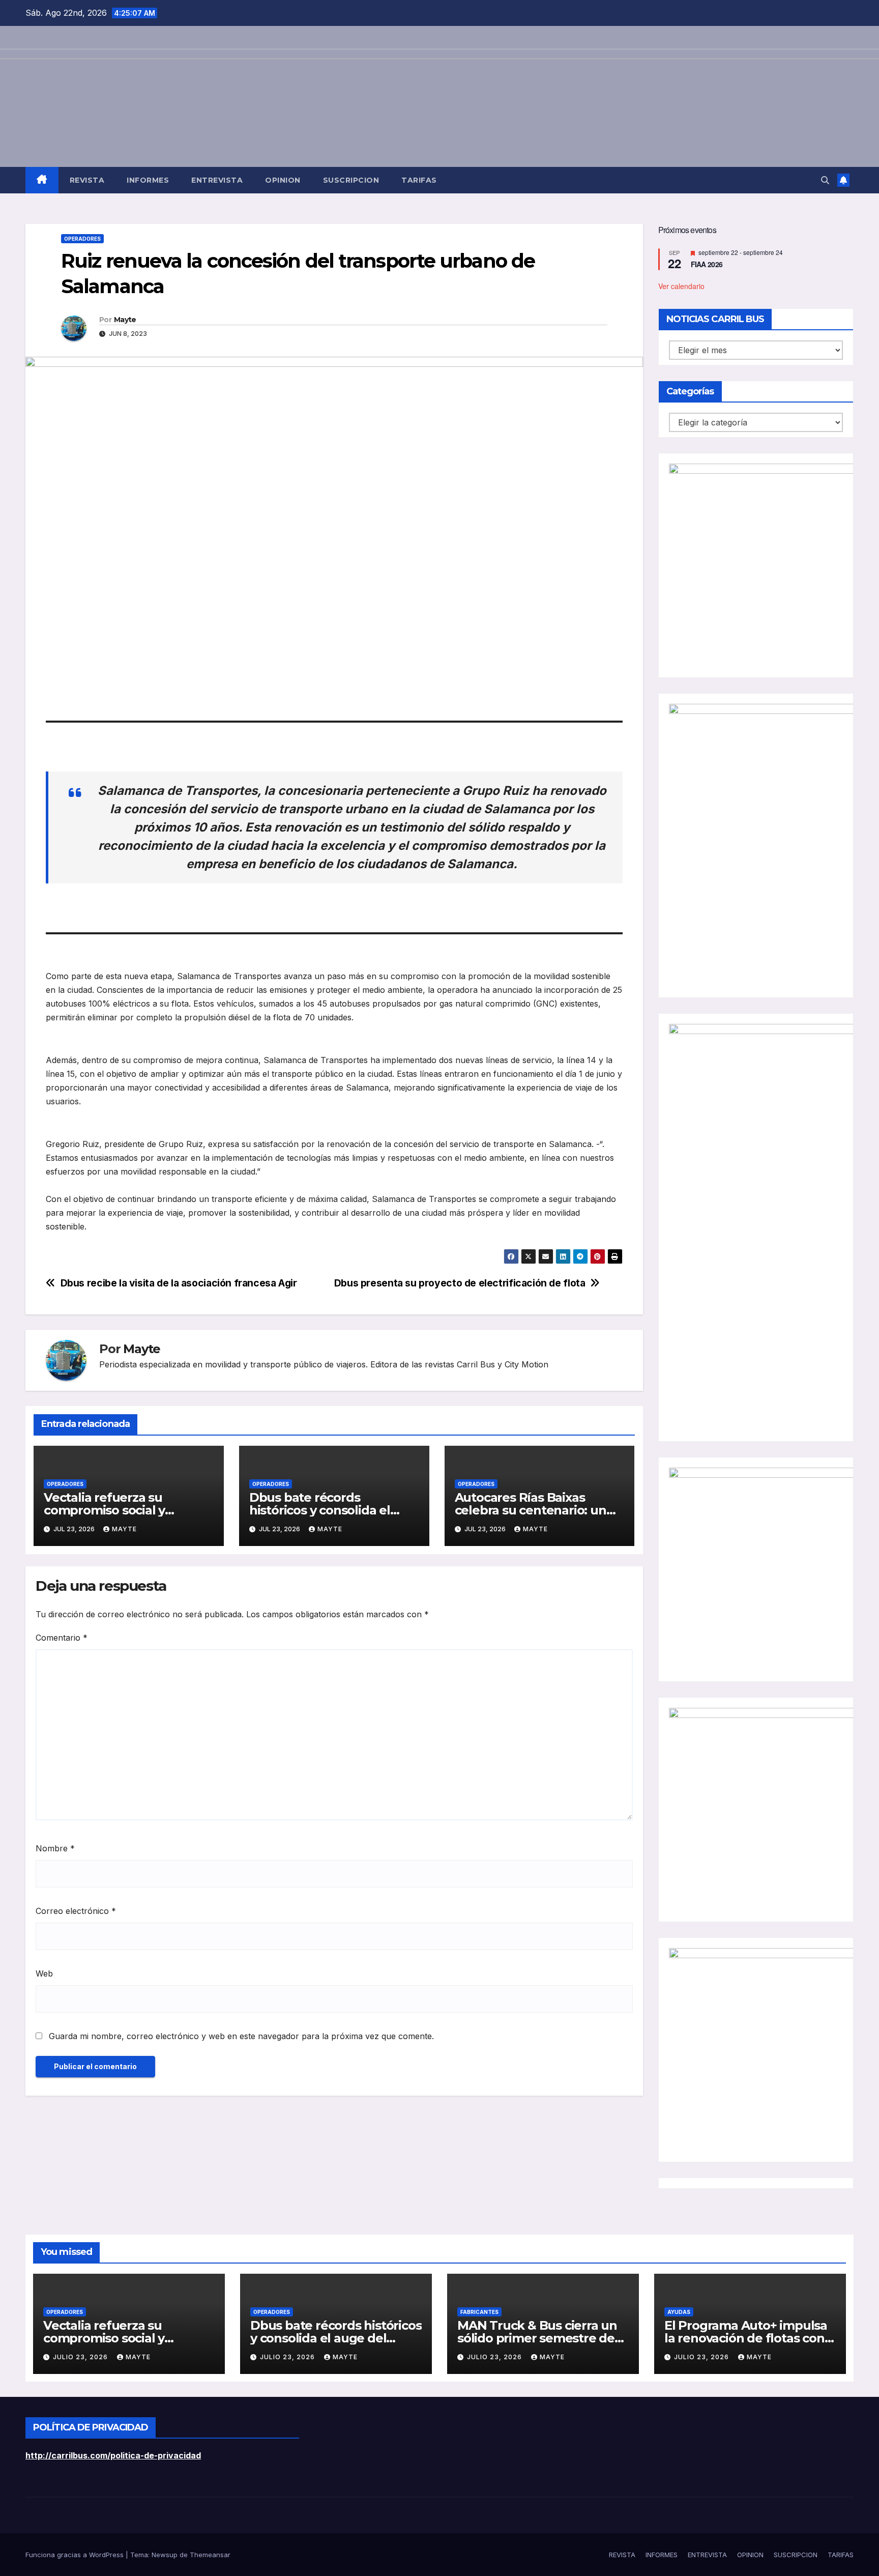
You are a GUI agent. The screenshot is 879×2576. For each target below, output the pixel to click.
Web (44, 1973)
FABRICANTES (479, 2312)
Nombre (55, 1848)
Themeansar (210, 2555)
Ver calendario (681, 286)
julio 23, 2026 (81, 2357)
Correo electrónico (76, 1911)
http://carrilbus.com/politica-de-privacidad (113, 2455)
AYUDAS (679, 2312)
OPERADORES (82, 239)
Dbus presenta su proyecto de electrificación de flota (460, 1283)
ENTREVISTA (217, 180)
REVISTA (87, 180)
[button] (825, 180)
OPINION (283, 180)
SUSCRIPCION (351, 180)
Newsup (165, 2555)
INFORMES (148, 180)
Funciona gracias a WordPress (76, 2555)
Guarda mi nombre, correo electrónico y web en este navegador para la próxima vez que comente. (241, 2036)
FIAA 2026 (707, 265)
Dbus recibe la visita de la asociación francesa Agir (179, 1283)
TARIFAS (419, 180)
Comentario (62, 1638)
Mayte (125, 320)
